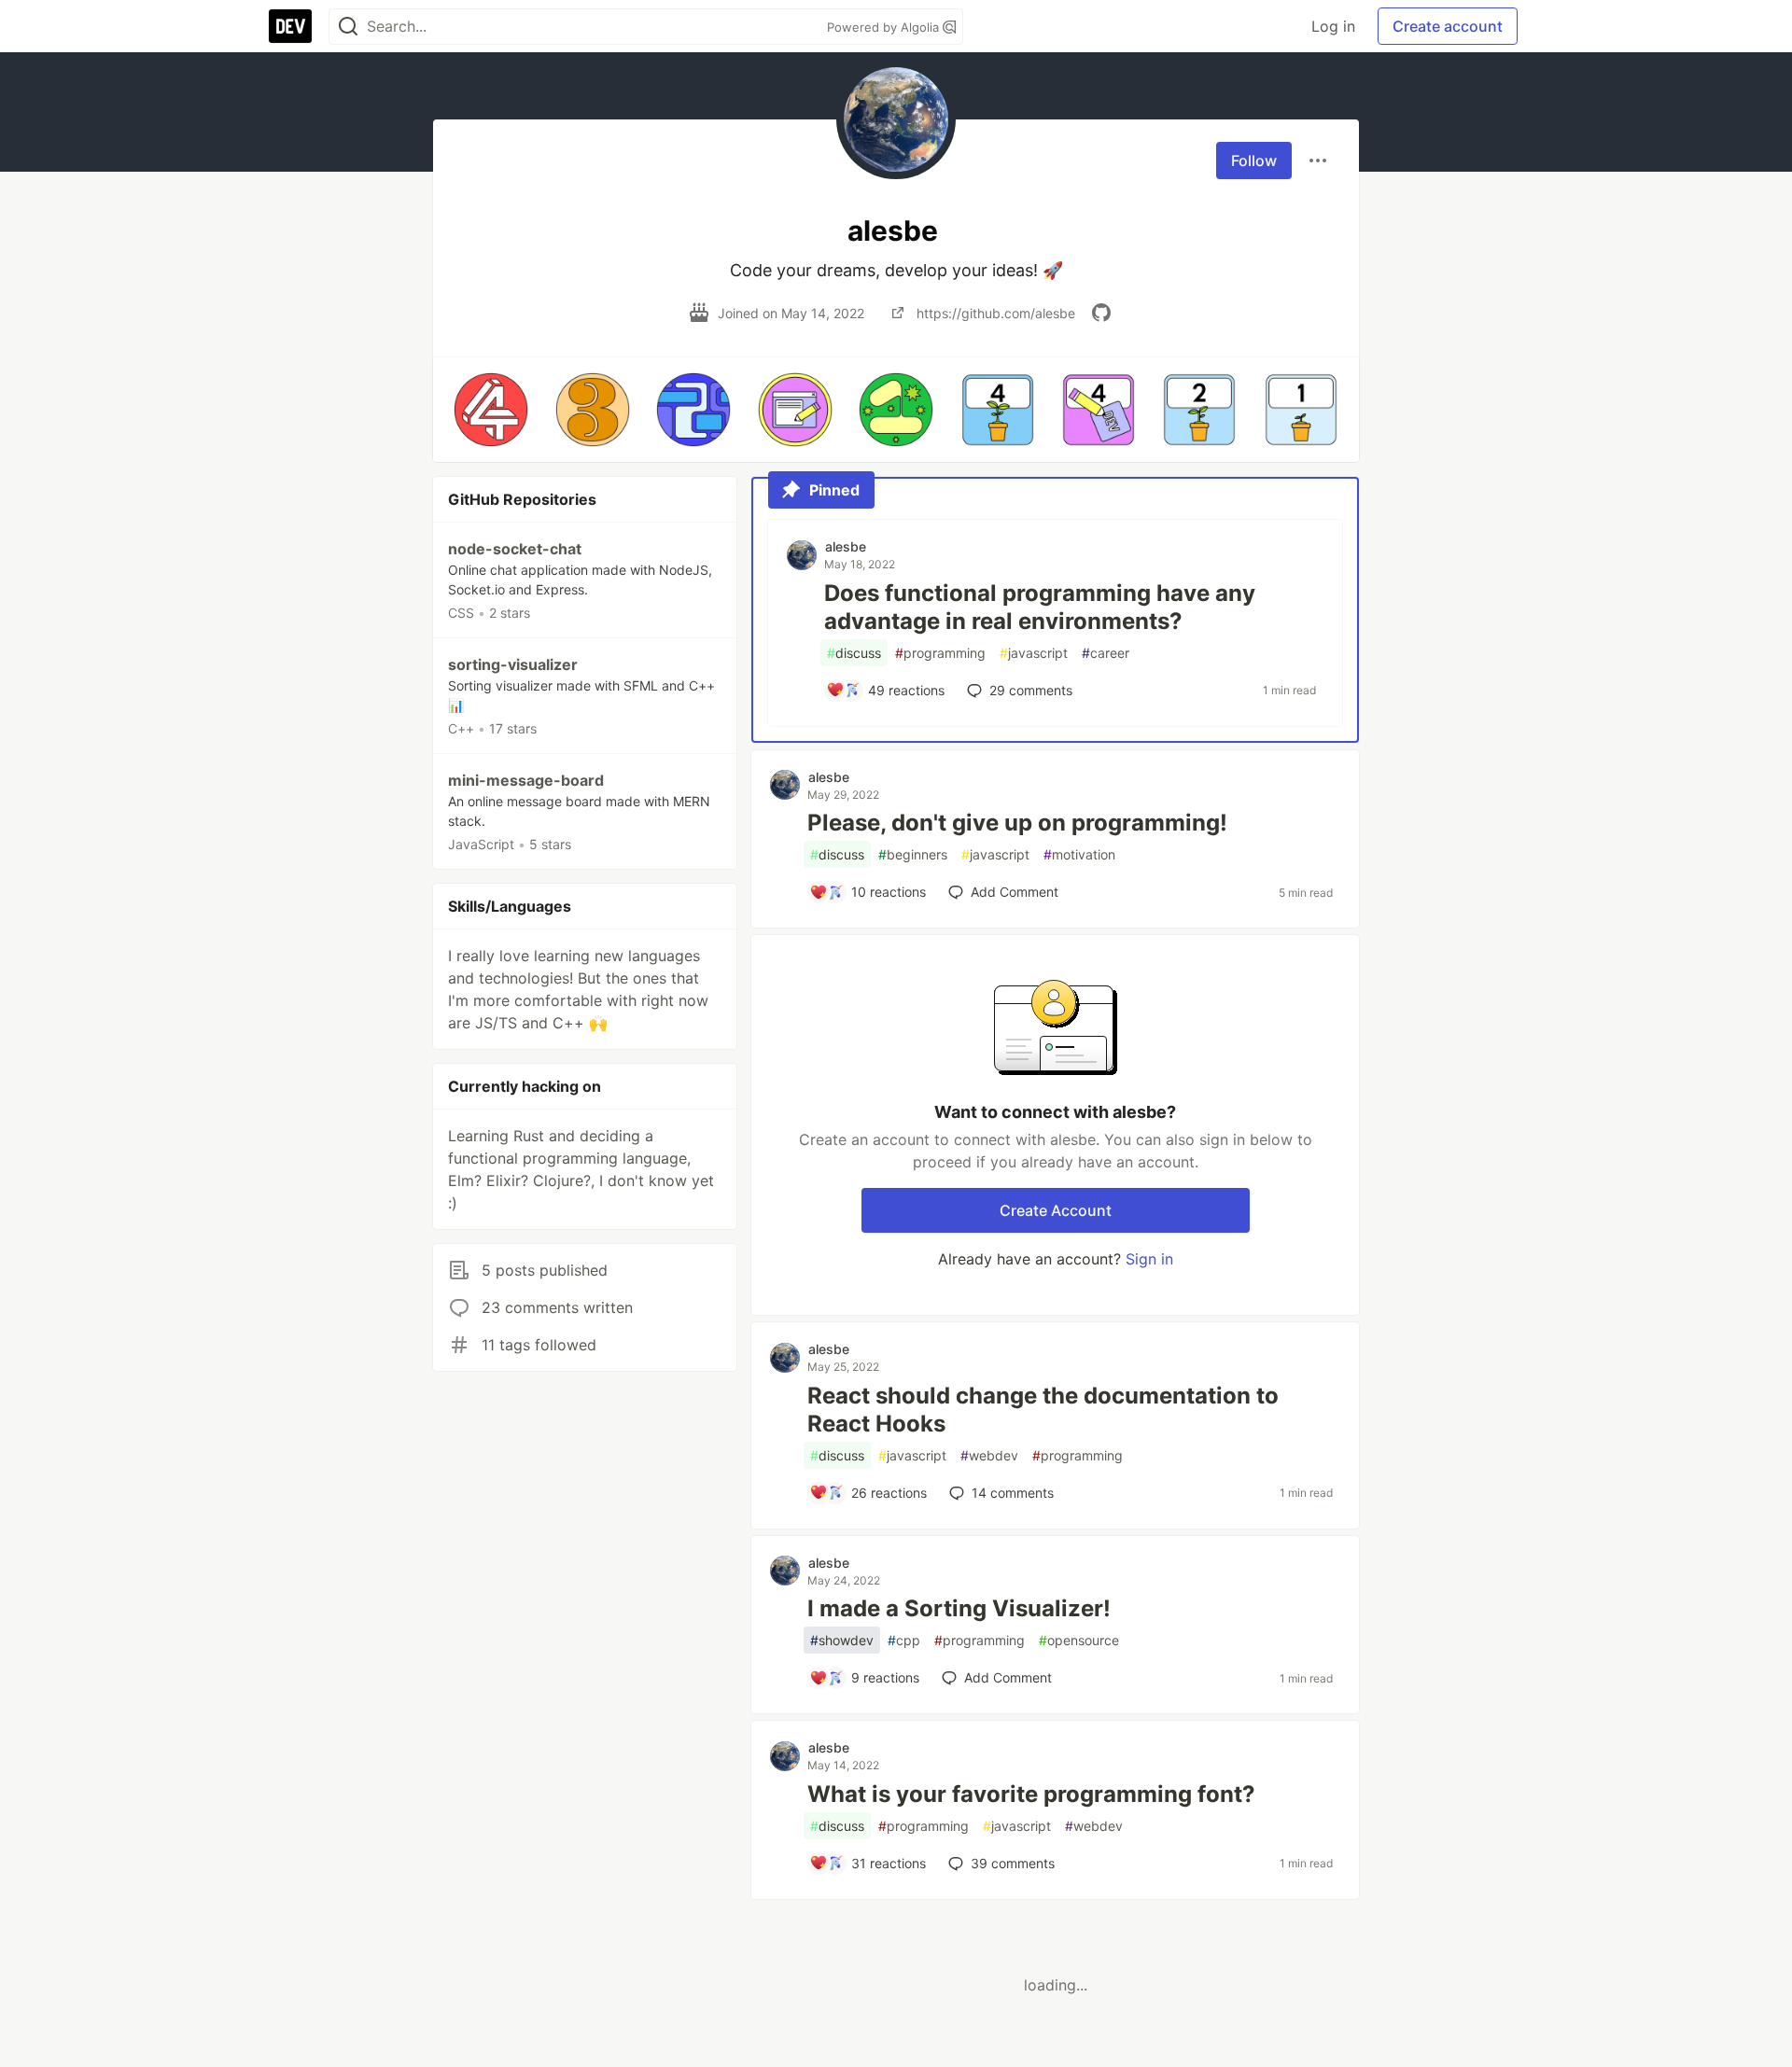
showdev (842, 1640)
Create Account (1056, 1210)
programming (940, 653)
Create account (1448, 26)
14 (1013, 1493)
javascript (1034, 653)
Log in (1333, 26)
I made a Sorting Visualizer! (959, 1608)
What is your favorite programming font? (1031, 1794)
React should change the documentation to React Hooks (1043, 1410)
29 (1031, 690)
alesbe (846, 546)
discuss (854, 653)
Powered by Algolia (885, 27)
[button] (491, 410)
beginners (913, 854)
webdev (989, 1455)
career (1106, 653)
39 (1013, 1863)
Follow (1254, 161)
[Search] (348, 27)
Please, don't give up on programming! (1017, 823)
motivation (1079, 854)
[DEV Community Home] (290, 26)
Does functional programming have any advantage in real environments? (1040, 607)
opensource (1079, 1640)
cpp (904, 1640)
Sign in (1149, 1259)
